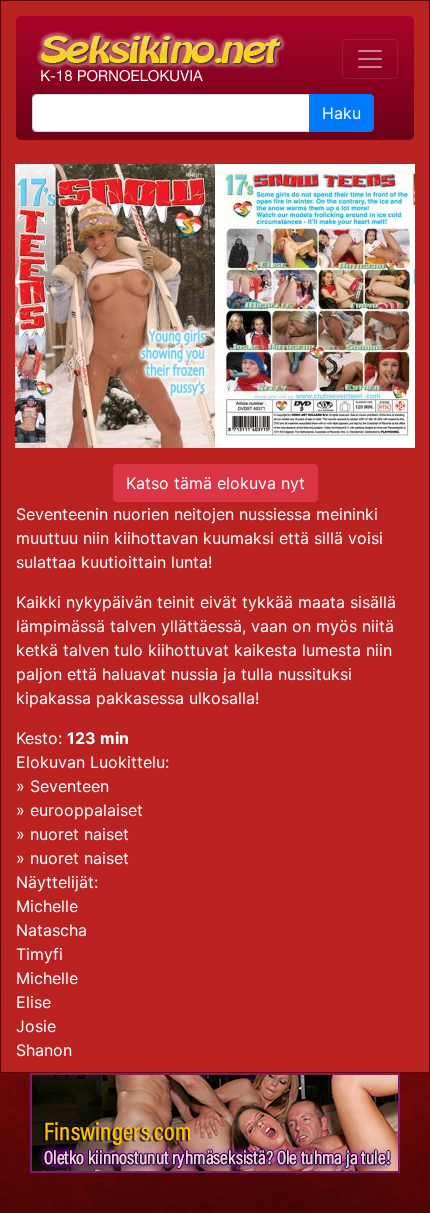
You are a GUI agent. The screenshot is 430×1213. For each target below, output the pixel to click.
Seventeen (69, 786)
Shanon (44, 1050)
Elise (33, 1002)
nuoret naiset (79, 834)
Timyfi (39, 954)
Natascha (51, 930)
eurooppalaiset (86, 810)
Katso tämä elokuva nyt (215, 483)
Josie (36, 1026)
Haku (341, 113)
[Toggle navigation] (370, 59)
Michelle (47, 906)
